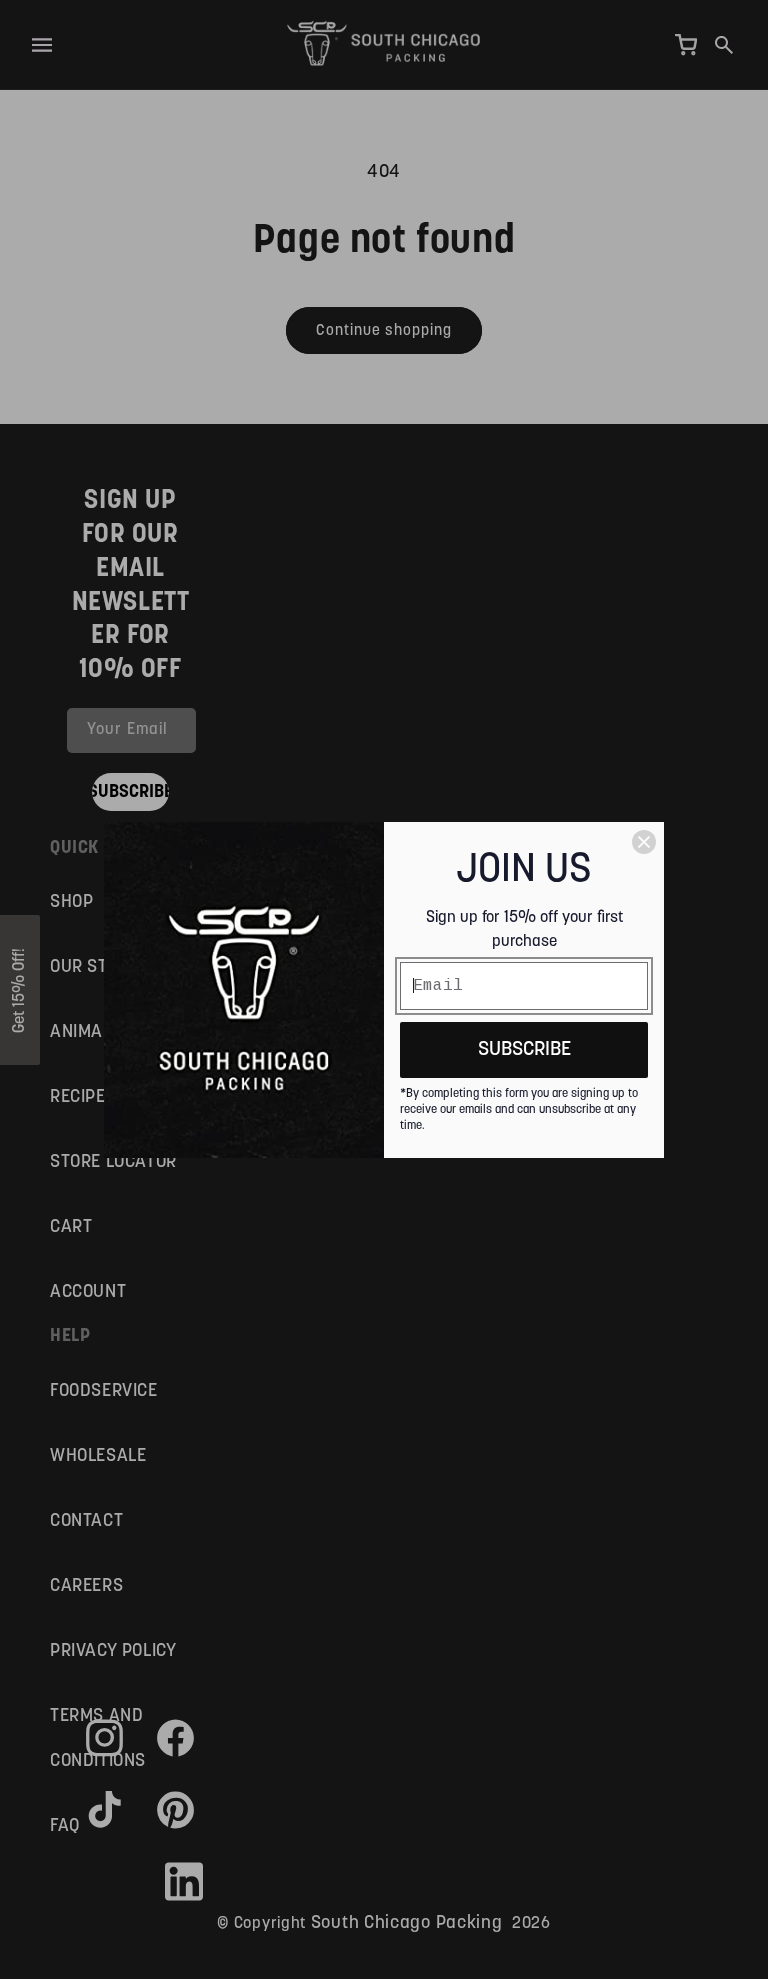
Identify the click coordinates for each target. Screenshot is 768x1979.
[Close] (644, 842)
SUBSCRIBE (524, 1049)
